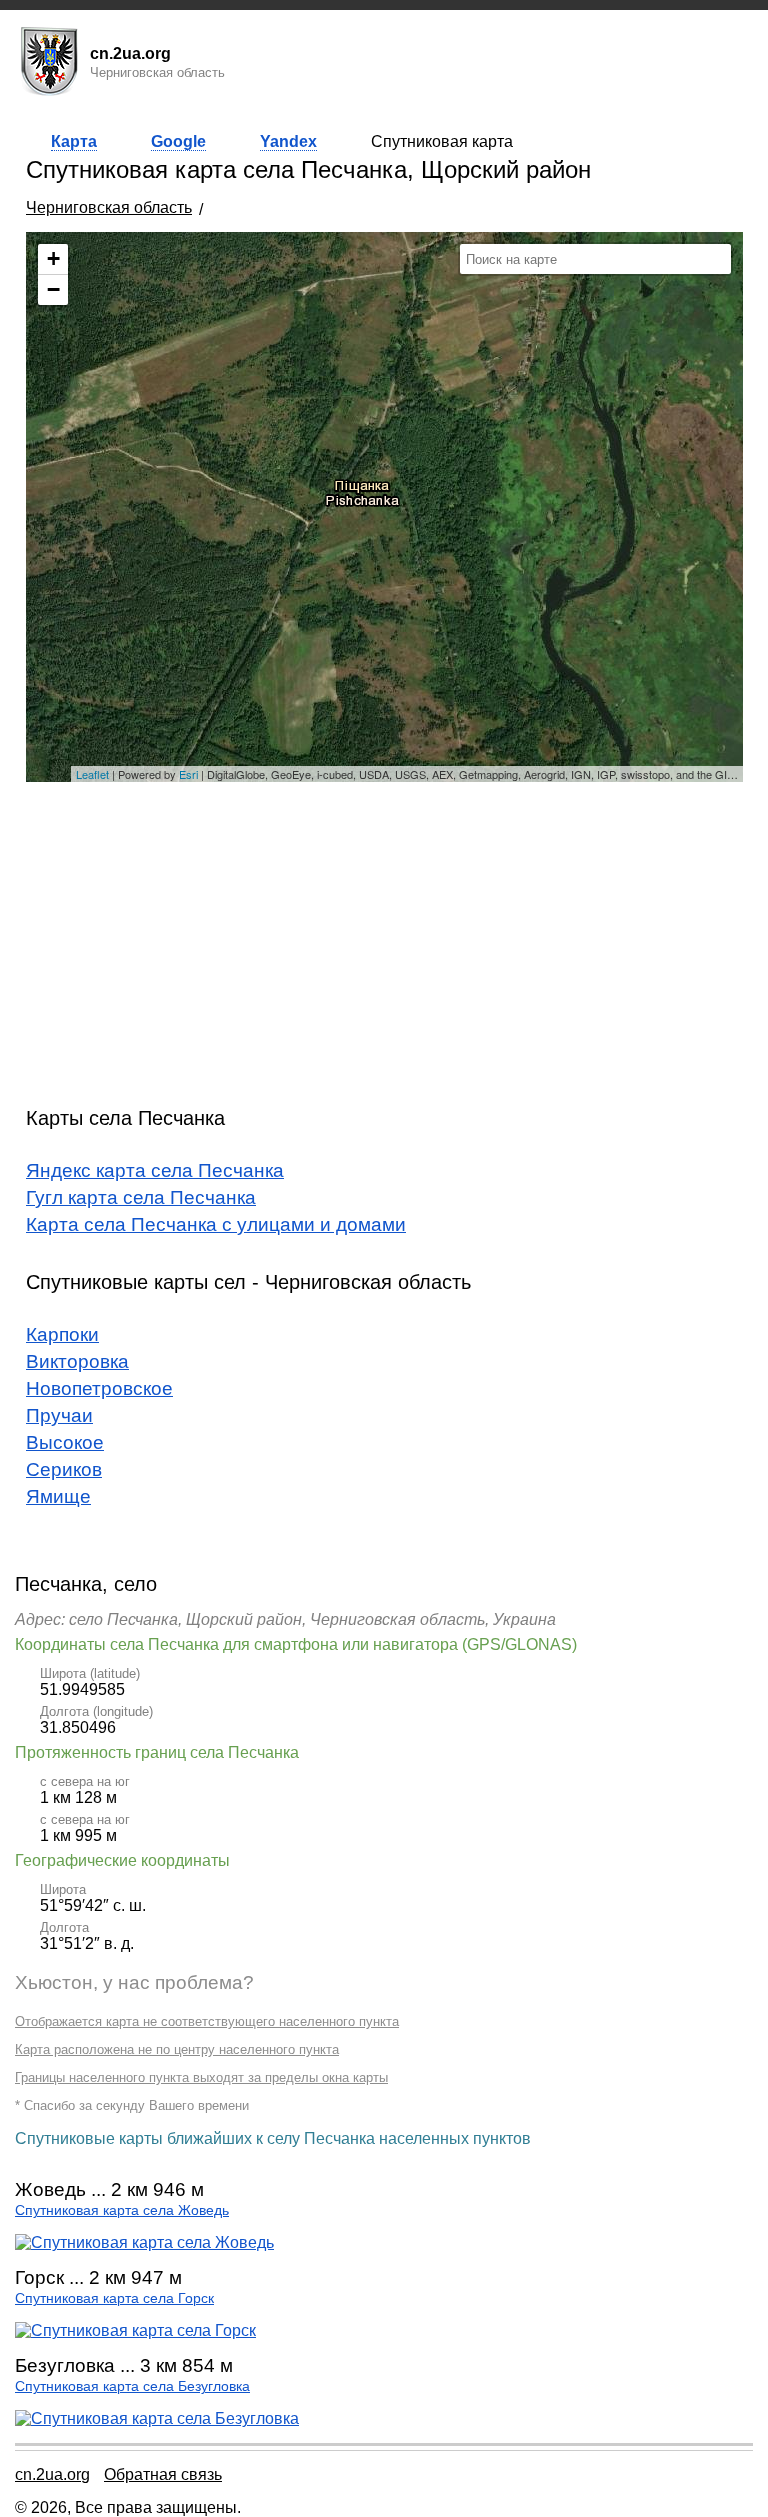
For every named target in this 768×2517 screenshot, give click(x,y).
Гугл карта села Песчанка (141, 1197)
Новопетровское (99, 1388)
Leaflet (92, 774)
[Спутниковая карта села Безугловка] (157, 2418)
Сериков (64, 1469)
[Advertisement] (384, 937)
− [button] (53, 289)
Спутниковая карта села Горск (114, 2298)
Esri (188, 774)
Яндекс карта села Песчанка (155, 1170)
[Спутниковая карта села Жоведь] (144, 2242)
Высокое (65, 1442)
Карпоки (62, 1334)
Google (178, 141)
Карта (74, 141)
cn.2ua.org (52, 2474)
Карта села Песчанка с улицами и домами (216, 1224)
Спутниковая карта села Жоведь (122, 2210)
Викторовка (77, 1361)
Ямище (58, 1496)
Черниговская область (109, 207)
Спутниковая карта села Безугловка (132, 2386)
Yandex (288, 141)
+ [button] (53, 258)
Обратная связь (163, 2474)
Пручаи (59, 1415)
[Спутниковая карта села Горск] (135, 2330)
